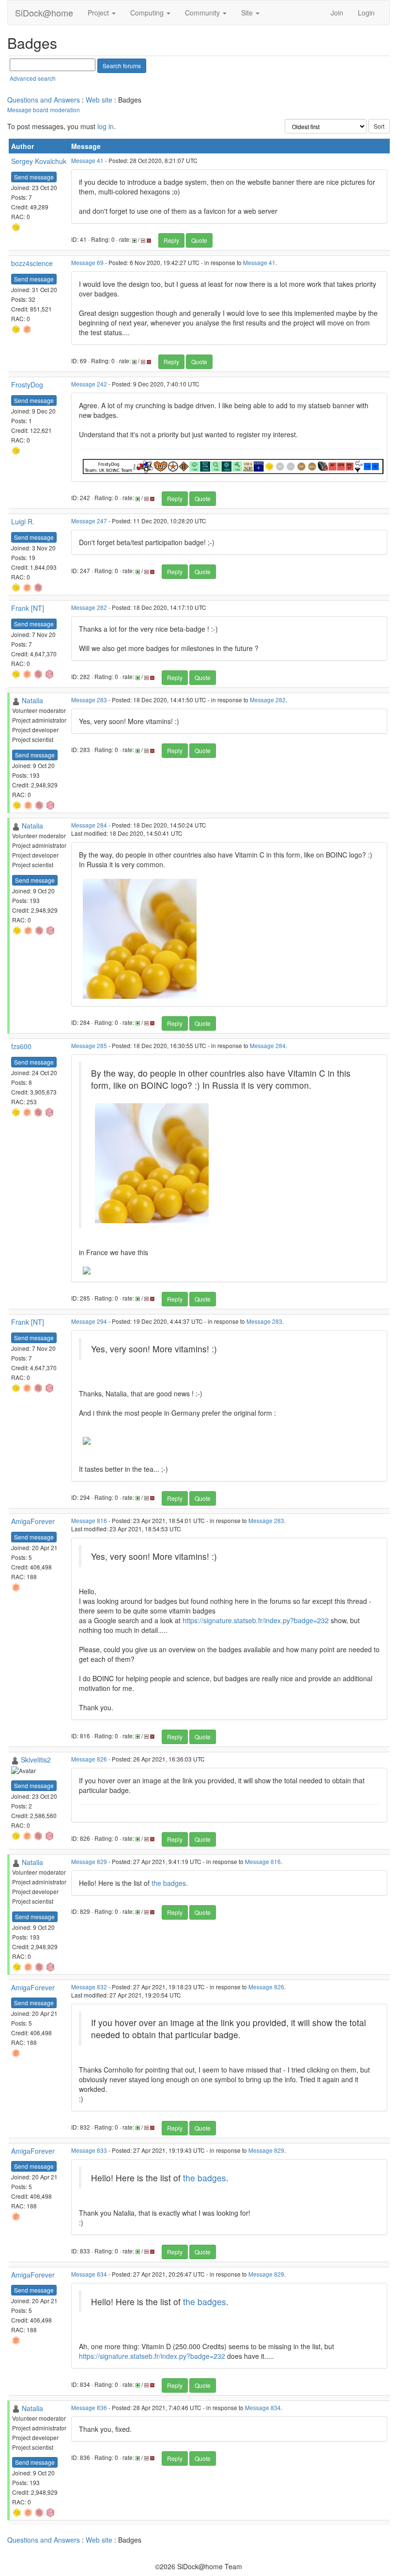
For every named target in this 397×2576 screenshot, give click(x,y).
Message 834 (89, 2274)
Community (203, 13)
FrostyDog (27, 385)
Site (248, 13)
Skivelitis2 (36, 1760)
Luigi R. (23, 521)
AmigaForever (33, 1521)
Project (99, 13)
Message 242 (89, 384)
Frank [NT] (28, 608)
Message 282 (89, 607)
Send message (34, 177)
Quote (199, 240)
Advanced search (33, 78)
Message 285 (89, 1045)
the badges (169, 1883)
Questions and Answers (44, 100)
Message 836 (89, 2407)
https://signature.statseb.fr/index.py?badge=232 (256, 1620)
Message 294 (89, 1321)
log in (106, 126)
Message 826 (89, 1759)
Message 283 (89, 700)
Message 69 (87, 262)
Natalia (32, 700)
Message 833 (89, 2150)
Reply (171, 240)
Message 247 (89, 521)
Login (366, 13)
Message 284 (89, 825)
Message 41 (87, 160)
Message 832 (89, 1987)
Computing (148, 13)
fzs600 (21, 1046)
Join (337, 13)
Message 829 (89, 1861)
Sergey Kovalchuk (39, 161)
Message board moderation (44, 110)
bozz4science (32, 263)
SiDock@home (44, 13)
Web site (99, 100)
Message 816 (89, 1520)
